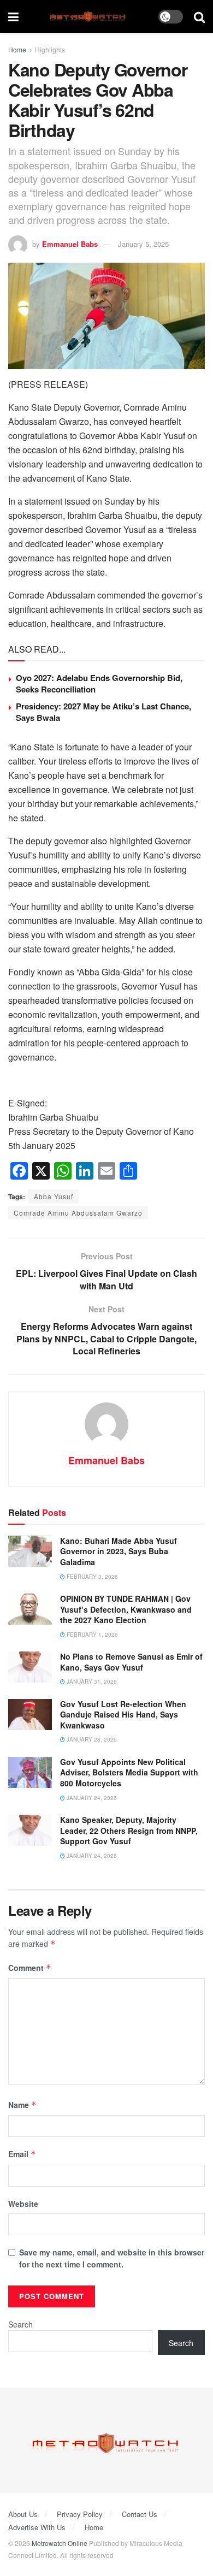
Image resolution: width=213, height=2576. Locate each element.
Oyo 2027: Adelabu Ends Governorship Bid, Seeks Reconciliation (99, 683)
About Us (23, 2514)
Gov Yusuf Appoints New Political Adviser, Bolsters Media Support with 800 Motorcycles (129, 1772)
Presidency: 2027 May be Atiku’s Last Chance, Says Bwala (103, 712)
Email (22, 2154)
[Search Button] (199, 16)
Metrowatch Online (60, 2543)
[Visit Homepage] (89, 17)
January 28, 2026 (91, 1739)
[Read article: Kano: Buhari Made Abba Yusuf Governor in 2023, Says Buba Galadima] (30, 1551)
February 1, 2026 (91, 1635)
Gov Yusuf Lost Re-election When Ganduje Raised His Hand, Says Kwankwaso (123, 1715)
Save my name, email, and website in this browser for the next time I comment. (112, 2258)
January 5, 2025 (143, 244)
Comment (30, 1968)
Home (17, 49)
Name (22, 2105)
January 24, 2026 (91, 1798)
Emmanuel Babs (70, 244)
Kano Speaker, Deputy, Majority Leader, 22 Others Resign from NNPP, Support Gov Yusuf (129, 1830)
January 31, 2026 (91, 1681)
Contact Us (140, 2514)
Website (23, 2204)
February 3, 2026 (91, 1577)
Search (20, 2324)
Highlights (50, 49)
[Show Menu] (13, 16)
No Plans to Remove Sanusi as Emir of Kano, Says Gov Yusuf (131, 1662)
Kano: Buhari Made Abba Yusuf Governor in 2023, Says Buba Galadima (119, 1551)
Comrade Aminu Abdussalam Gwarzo (78, 1213)
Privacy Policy (80, 2514)
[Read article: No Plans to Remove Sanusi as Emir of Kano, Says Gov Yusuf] (30, 1667)
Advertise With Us (37, 2527)
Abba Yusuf (54, 1196)
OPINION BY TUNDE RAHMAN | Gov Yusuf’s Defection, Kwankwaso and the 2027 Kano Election (126, 1609)
